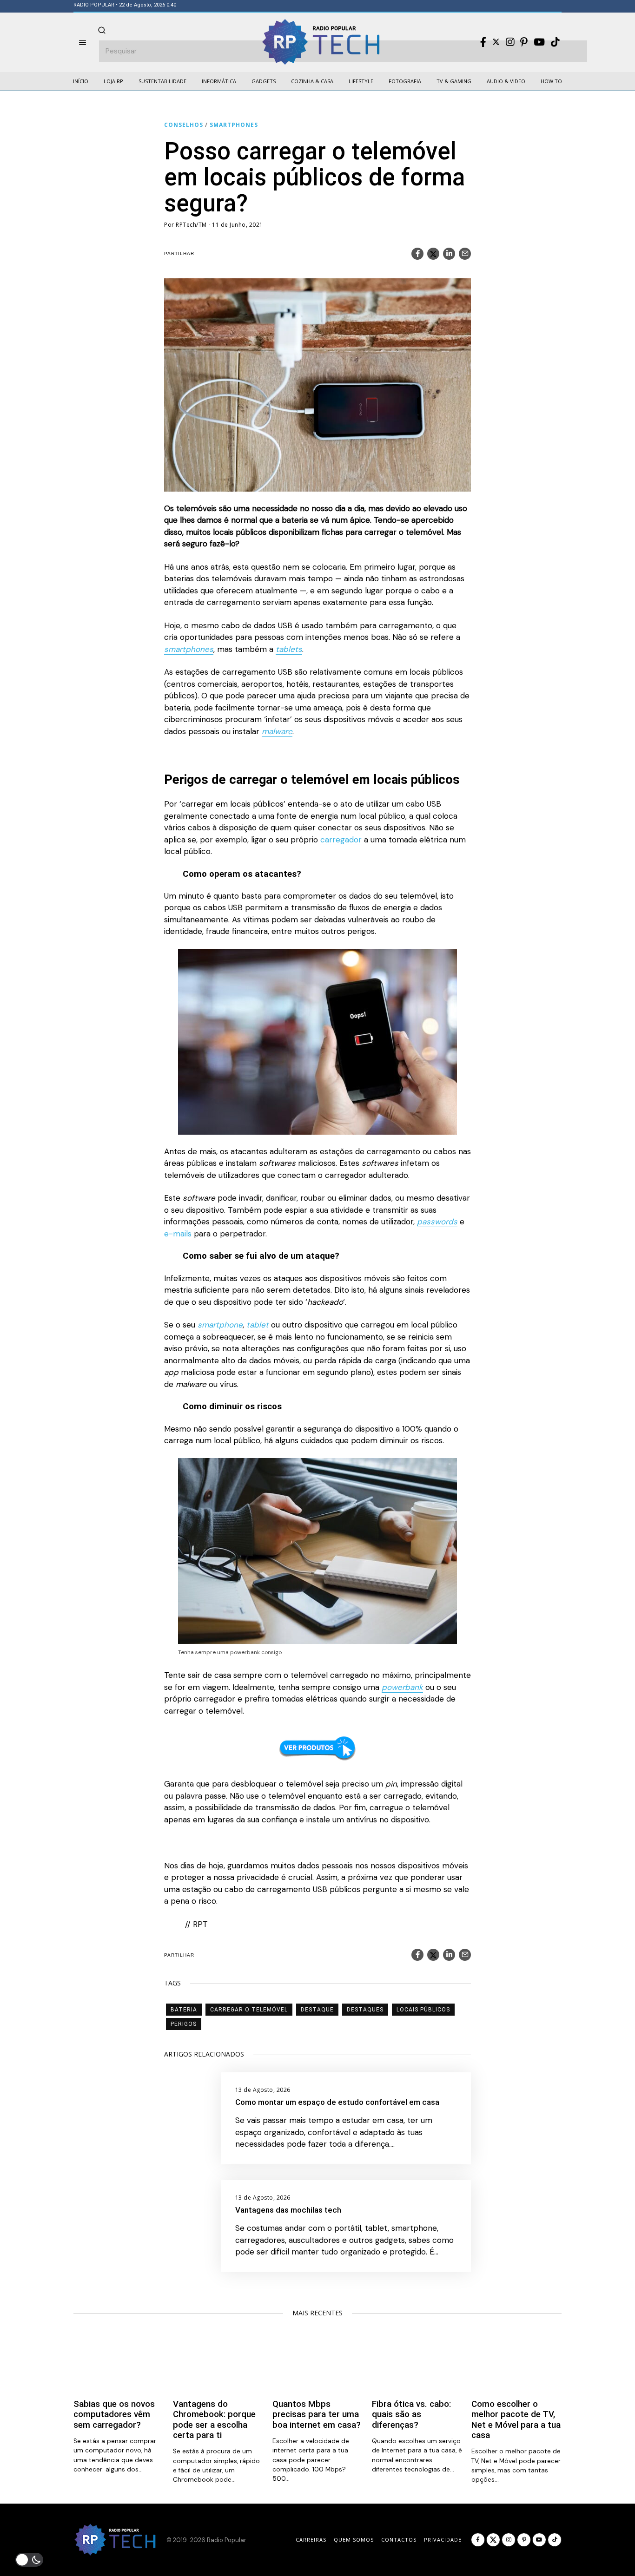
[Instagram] (510, 42)
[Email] (465, 254)
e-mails (178, 1234)
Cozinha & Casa (312, 81)
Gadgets (264, 81)
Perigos (184, 2024)
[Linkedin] (449, 254)
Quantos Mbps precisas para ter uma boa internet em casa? (317, 2415)
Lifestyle (361, 81)
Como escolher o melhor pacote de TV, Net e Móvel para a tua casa (516, 2420)
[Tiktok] (555, 42)
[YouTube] (539, 42)
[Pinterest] (524, 42)
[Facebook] (483, 42)
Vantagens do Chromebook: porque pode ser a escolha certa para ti (214, 2420)
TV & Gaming (454, 81)
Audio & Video (506, 81)
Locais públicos (423, 2010)
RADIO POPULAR (94, 5)
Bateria (184, 2010)
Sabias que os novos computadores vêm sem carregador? (114, 2415)
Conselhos (184, 125)
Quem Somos (354, 2540)
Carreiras (311, 2540)
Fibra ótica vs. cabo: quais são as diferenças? (411, 2415)
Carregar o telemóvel (249, 2010)
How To (551, 81)
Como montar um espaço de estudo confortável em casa (337, 2102)
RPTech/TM (191, 225)
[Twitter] (496, 42)
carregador (341, 840)
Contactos (399, 2540)
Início (81, 81)
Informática (219, 81)
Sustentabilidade (162, 81)
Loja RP (113, 81)
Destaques (365, 2010)
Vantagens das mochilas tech (288, 2210)
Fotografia (405, 81)
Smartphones (234, 125)
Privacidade (443, 2540)
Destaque (317, 2010)
